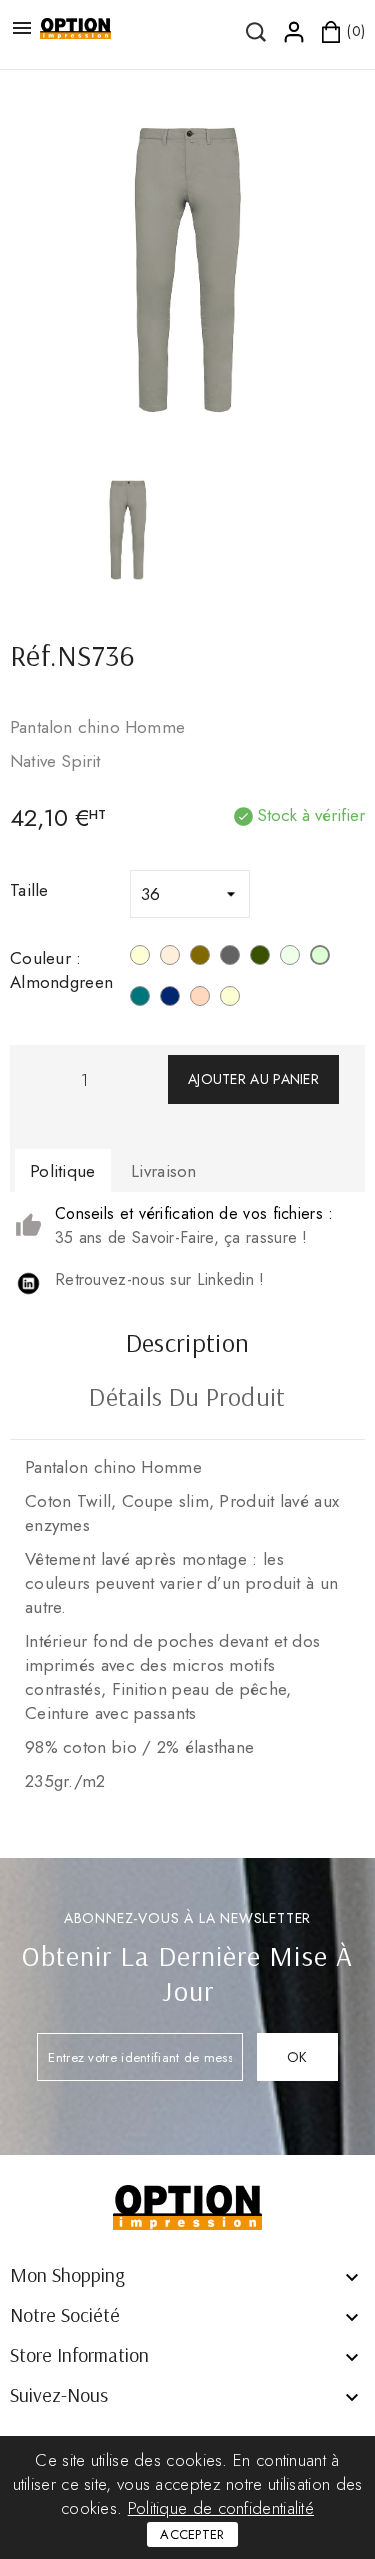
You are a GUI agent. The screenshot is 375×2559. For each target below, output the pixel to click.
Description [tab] (187, 1345)
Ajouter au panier (253, 1079)
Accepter (192, 2534)
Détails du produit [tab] (187, 1399)
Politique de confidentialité (221, 2508)
